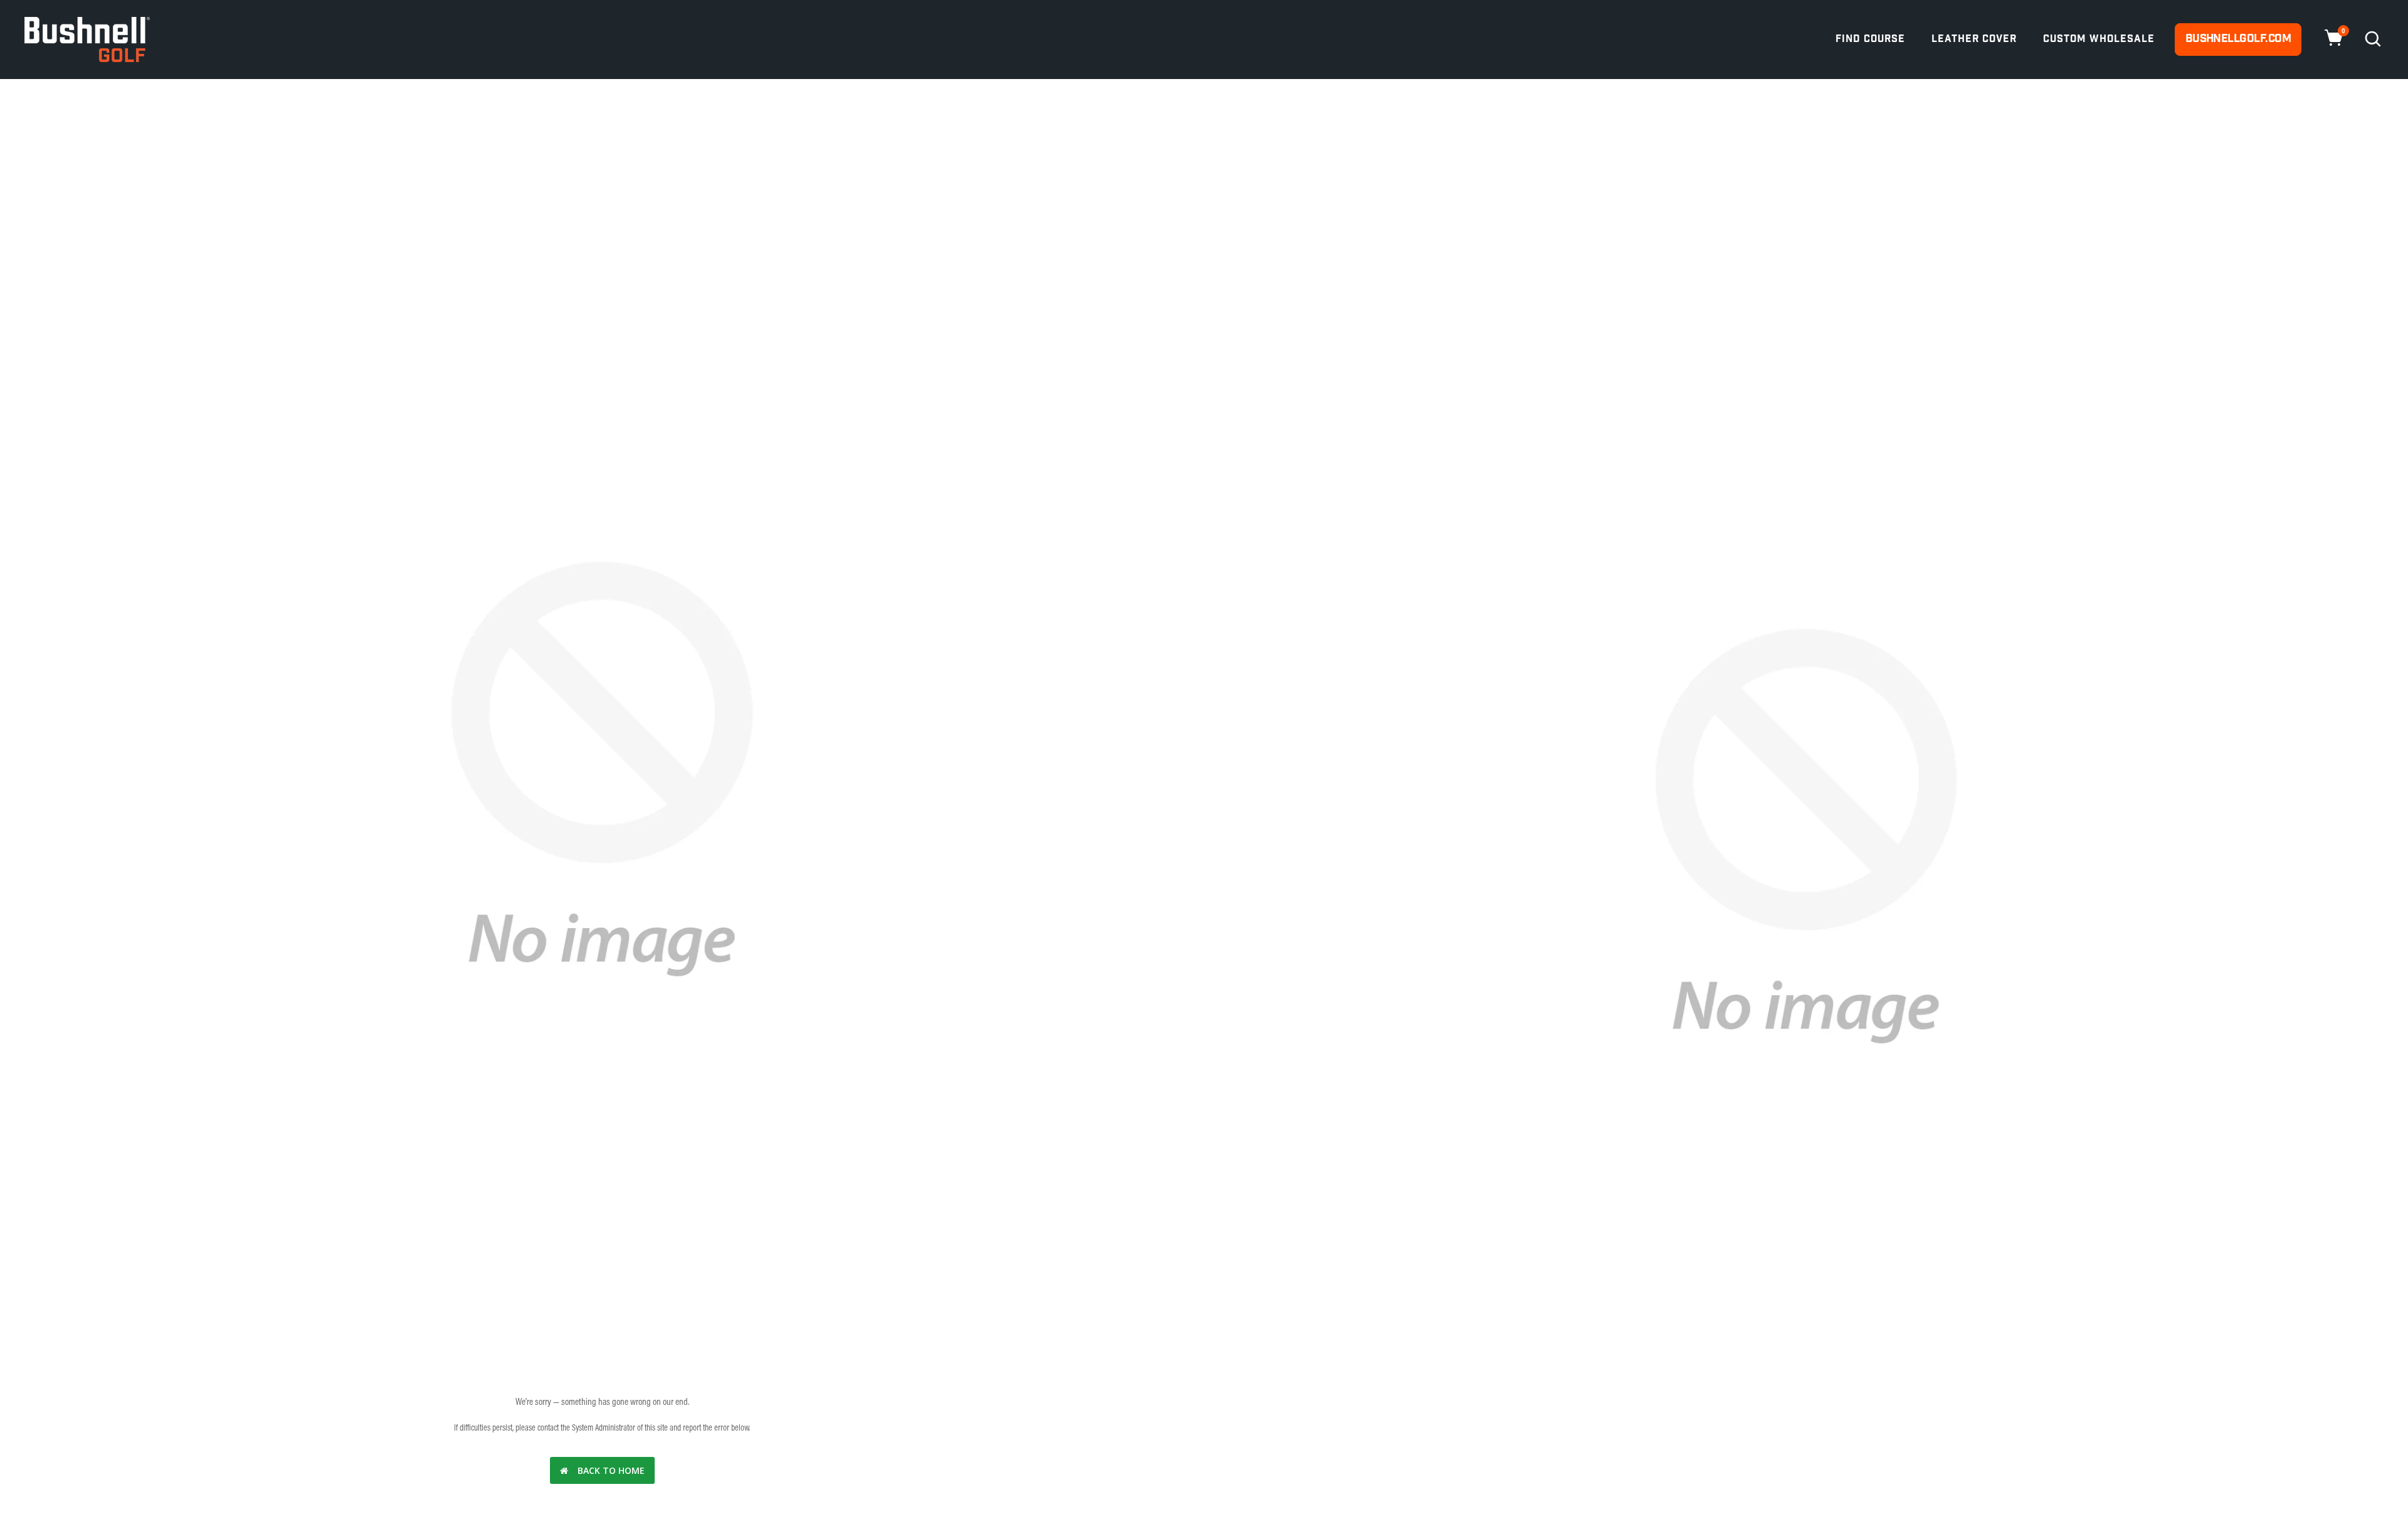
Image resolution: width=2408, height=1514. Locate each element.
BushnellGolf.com (2238, 39)
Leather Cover (1974, 39)
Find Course (1870, 39)
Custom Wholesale (2099, 39)
